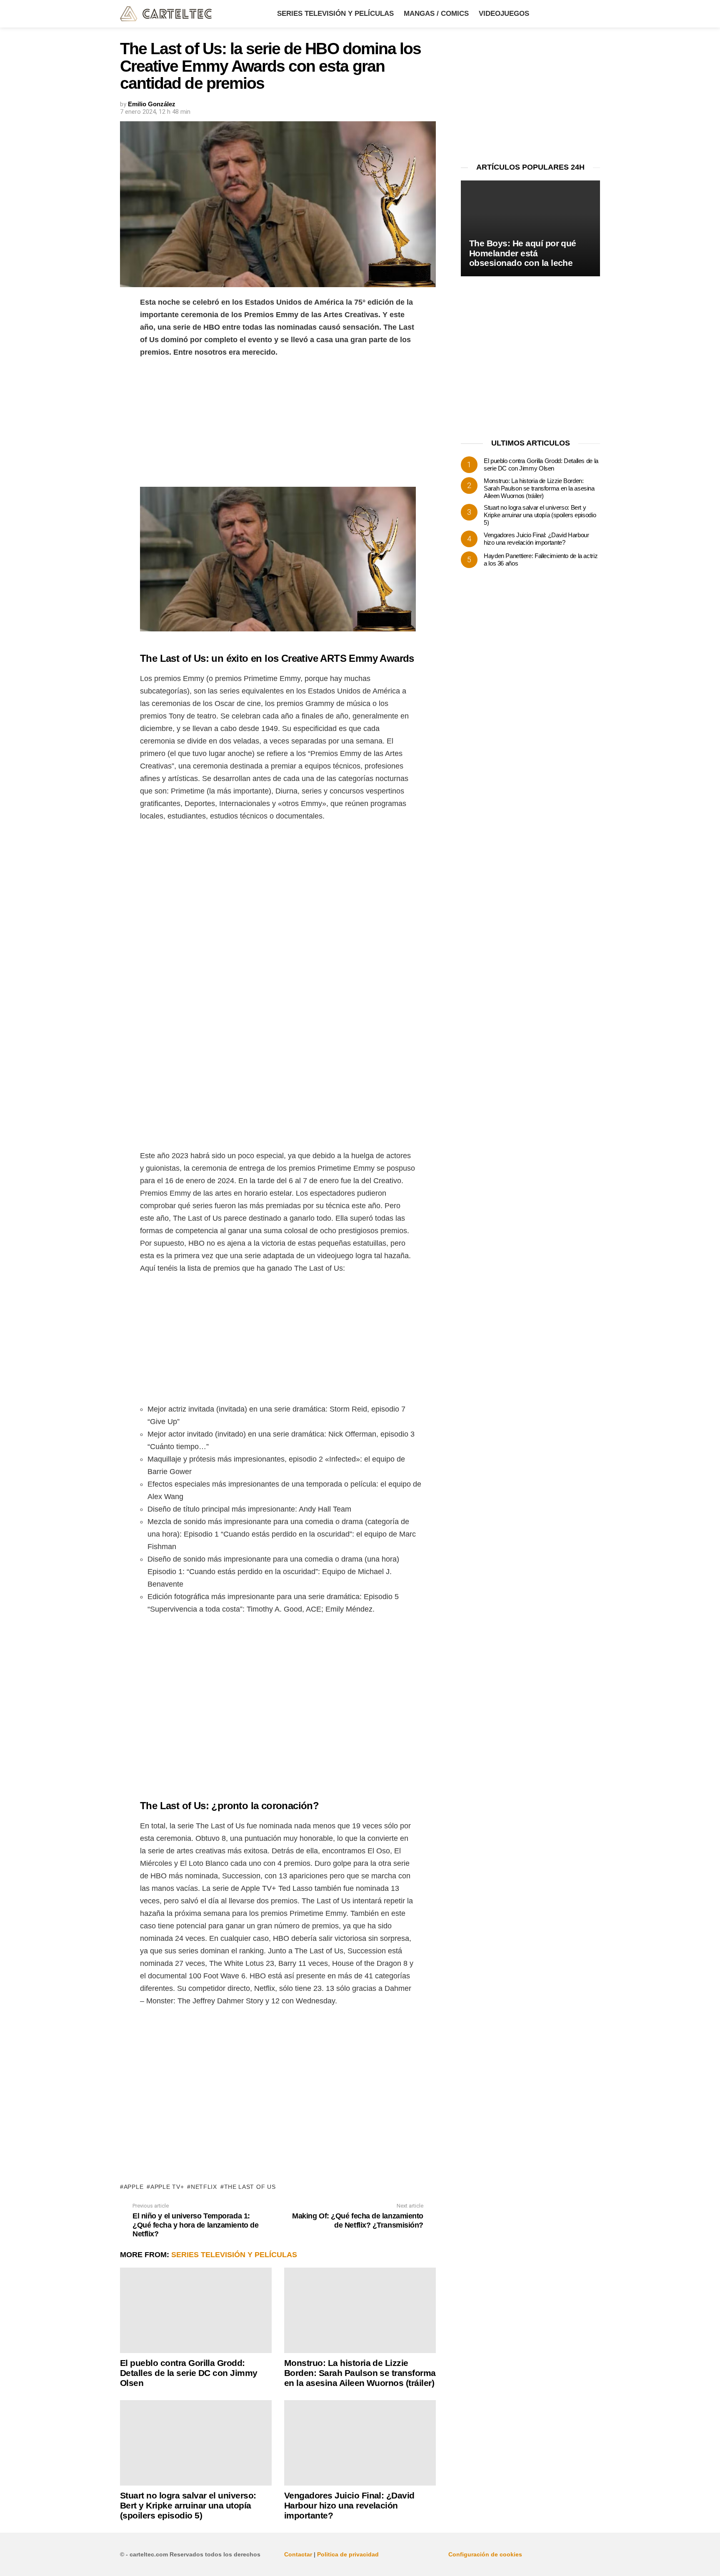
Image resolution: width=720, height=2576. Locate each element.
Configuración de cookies (485, 2554)
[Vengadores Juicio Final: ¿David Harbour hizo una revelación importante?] (360, 2443)
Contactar (298, 2554)
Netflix (204, 2187)
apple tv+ (167, 2187)
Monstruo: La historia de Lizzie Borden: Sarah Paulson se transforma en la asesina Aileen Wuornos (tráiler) (360, 2373)
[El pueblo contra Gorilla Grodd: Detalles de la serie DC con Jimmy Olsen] (196, 2310)
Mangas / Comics (436, 14)
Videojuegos (504, 14)
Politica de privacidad (348, 2554)
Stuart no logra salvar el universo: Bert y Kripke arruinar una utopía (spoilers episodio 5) (188, 2505)
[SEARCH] (595, 14)
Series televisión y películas (335, 14)
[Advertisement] (278, 425)
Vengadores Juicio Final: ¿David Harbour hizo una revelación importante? (349, 2505)
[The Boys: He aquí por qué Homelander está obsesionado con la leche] (530, 229)
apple (134, 2187)
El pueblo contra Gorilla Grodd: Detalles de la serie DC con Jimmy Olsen (189, 2373)
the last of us (250, 2187)
